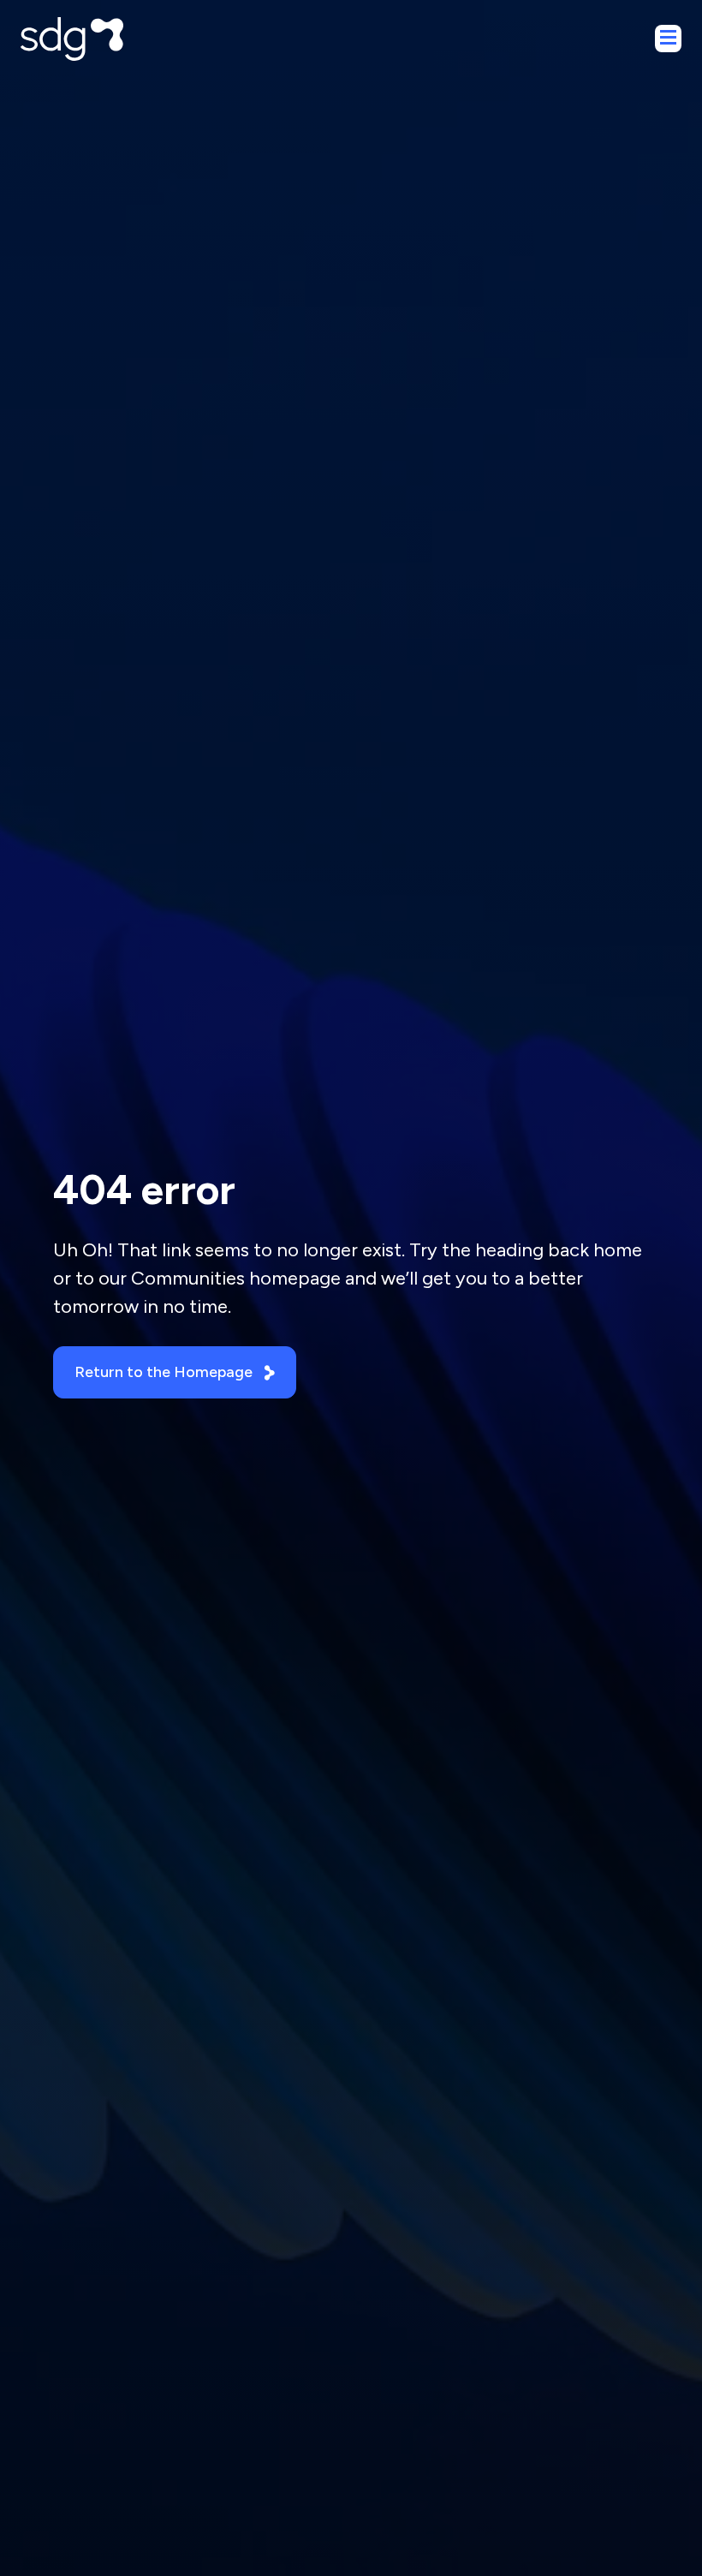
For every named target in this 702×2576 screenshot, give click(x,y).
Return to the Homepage (164, 1372)
